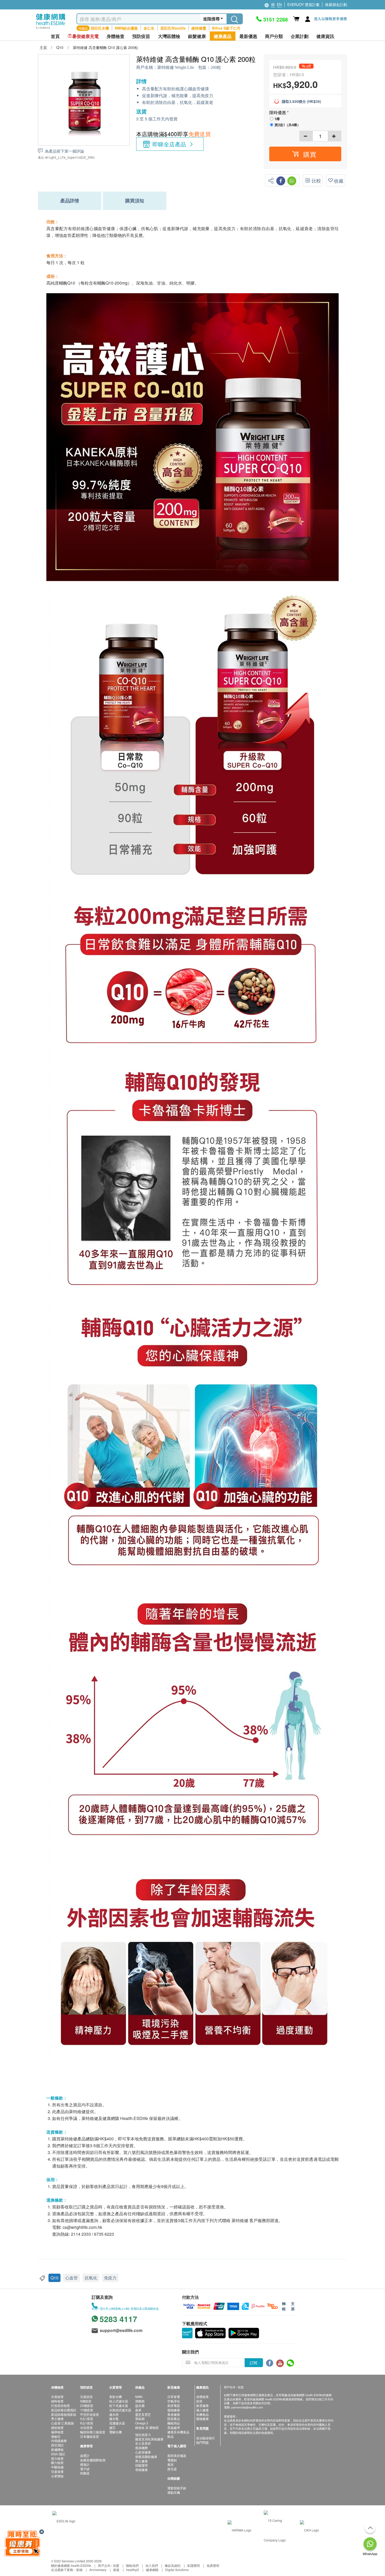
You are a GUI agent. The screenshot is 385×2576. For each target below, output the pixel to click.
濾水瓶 (114, 2419)
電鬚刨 (172, 2460)
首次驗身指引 (206, 2438)
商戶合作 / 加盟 (109, 2565)
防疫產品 (174, 2419)
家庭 (116, 2570)
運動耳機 (174, 2492)
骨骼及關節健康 (146, 2456)
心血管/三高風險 (62, 2423)
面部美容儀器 (177, 2455)
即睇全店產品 (169, 144)
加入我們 (152, 2565)
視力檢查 (57, 2458)
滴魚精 (140, 2419)
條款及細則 (173, 2565)
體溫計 (85, 2464)
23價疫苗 (87, 2405)
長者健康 (174, 2414)
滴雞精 (140, 2401)
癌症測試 (57, 2445)
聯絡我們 (132, 2565)
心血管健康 (143, 2452)
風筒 (170, 2464)
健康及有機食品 (178, 2432)
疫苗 (199, 2401)
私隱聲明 (194, 2565)
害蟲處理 (174, 2427)
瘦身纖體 (141, 2448)
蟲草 (138, 2410)
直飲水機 (115, 2397)
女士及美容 (143, 2443)
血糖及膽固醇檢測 (93, 2460)
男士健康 (57, 2419)
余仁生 (149, 28)
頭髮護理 (141, 2465)
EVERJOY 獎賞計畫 (303, 4)
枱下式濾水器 (119, 2405)
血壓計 (85, 2455)
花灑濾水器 (117, 2423)
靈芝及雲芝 (143, 2414)
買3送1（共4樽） (287, 125)
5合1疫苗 (87, 2419)
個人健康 (202, 2410)
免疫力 (110, 2278)
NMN (139, 2397)
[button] (305, 154)
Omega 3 (142, 2423)
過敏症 (56, 2436)
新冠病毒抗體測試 (64, 2410)
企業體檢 (57, 2476)
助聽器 (85, 2473)
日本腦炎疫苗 (90, 2436)
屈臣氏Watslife (173, 28)
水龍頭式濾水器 (120, 2410)
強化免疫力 (143, 2435)
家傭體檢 (57, 2449)
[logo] (51, 29)
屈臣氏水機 (100, 28)
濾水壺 (114, 2414)
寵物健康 (174, 2410)
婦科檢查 (57, 2401)
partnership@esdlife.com (247, 2407)
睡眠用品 (174, 2423)
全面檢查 (57, 2397)
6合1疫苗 (87, 2423)
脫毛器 (172, 2469)
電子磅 (85, 2469)
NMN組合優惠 (126, 28)
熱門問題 (202, 2442)
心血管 (71, 2278)
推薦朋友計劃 (336, 4)
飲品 (170, 2436)
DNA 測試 (58, 2454)
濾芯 (112, 2427)
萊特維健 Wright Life (176, 67)
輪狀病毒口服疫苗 (93, 2432)
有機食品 (202, 2414)
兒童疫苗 (86, 2397)
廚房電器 (174, 2405)
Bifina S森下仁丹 (226, 28)
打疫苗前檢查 (60, 2405)
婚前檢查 (57, 2427)
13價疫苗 (87, 2410)
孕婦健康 (141, 2470)
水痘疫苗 (86, 2427)
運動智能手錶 (177, 2488)
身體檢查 (202, 2397)
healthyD (133, 2570)
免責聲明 (213, 2565)
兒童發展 (57, 2471)
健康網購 (152, 2570)
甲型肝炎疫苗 (90, 2414)
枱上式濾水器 (119, 2401)
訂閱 (254, 2363)
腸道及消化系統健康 (149, 2439)
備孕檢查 (57, 2432)
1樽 (277, 119)
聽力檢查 (57, 2463)
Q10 (54, 2278)
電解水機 (115, 2432)
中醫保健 (57, 2467)
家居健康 (202, 2405)
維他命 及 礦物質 (147, 2427)
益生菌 (140, 2405)
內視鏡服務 (59, 2441)
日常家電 (174, 2397)
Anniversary (98, 2570)
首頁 (55, 36)
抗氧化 (91, 2278)
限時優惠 (278, 112)
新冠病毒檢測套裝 (64, 2414)
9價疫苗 (86, 2401)
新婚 (79, 2570)
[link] (64, 2520)
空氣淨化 (174, 2401)
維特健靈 (199, 28)
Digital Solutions (177, 2570)
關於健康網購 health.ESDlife (71, 2565)
